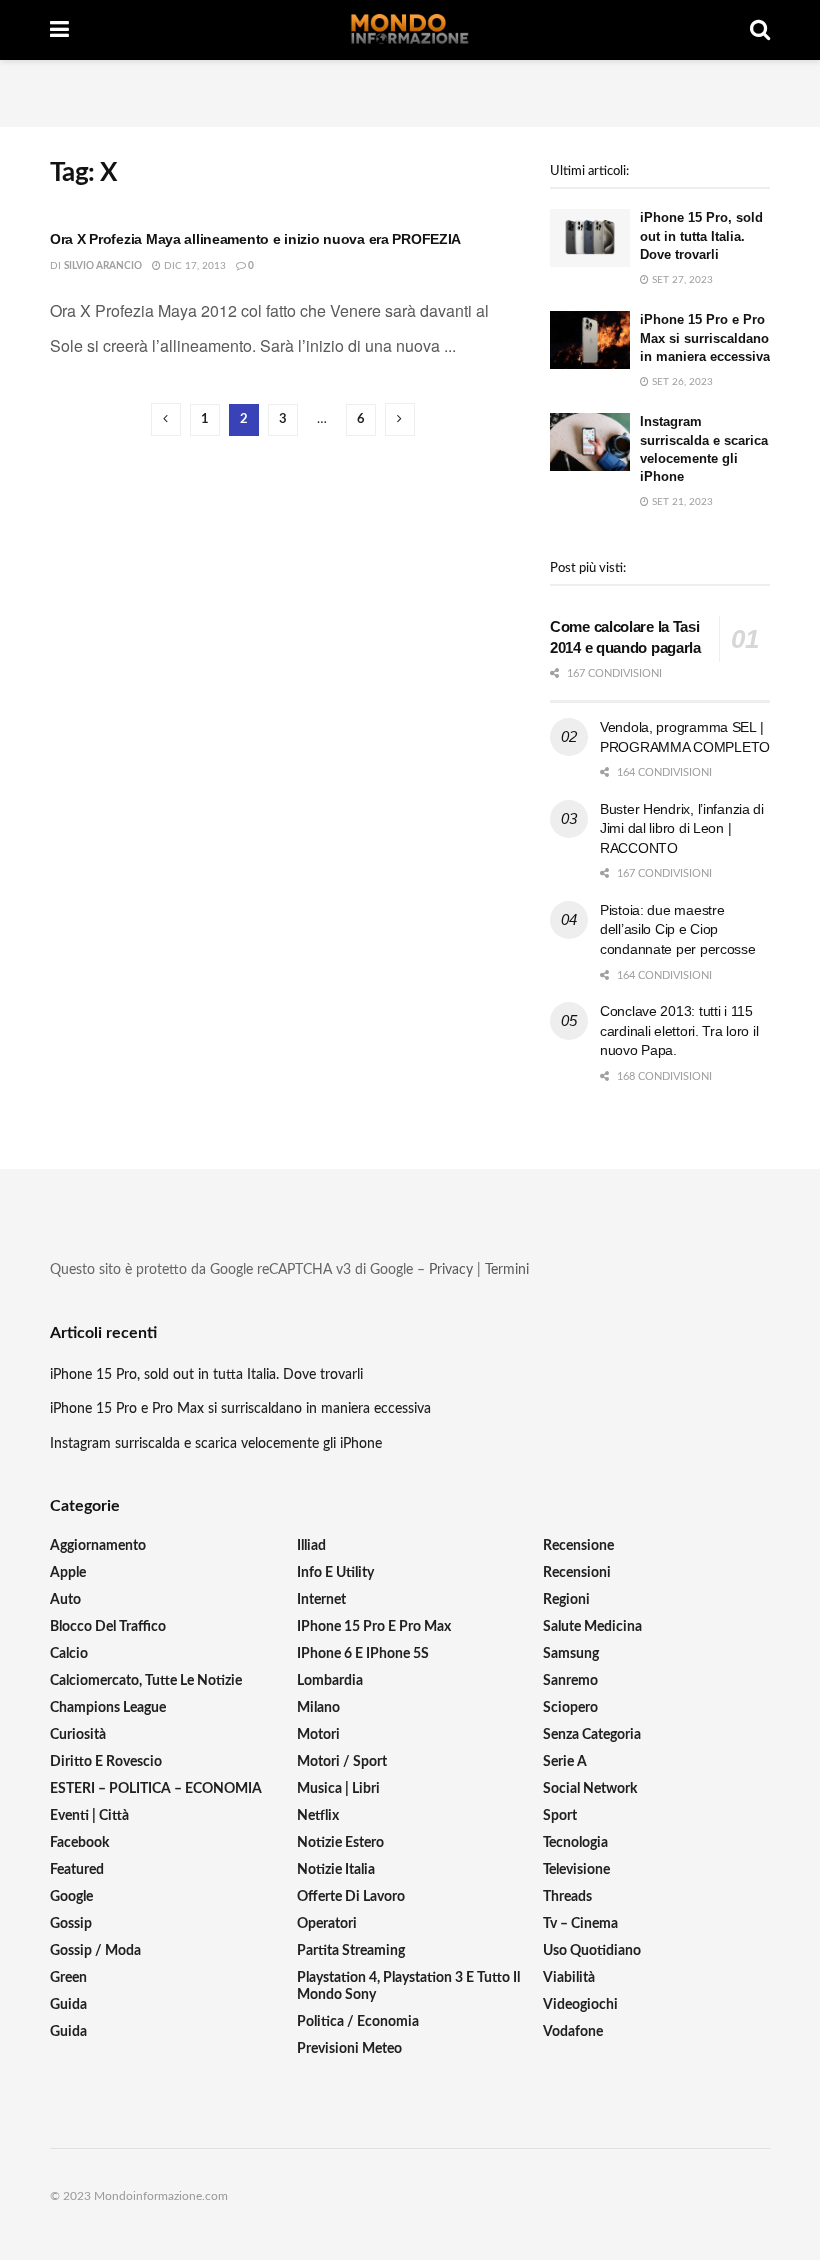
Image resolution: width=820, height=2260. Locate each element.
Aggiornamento (98, 1546)
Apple (68, 1573)
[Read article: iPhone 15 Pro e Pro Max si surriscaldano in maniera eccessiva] (590, 339)
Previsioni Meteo (349, 2049)
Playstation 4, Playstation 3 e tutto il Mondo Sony (408, 1986)
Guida (68, 2005)
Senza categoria (592, 1735)
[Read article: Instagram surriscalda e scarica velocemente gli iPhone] (590, 441)
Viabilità (569, 1978)
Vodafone (573, 2032)
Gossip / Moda (95, 1951)
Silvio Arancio (103, 266)
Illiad (311, 1546)
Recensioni (577, 1573)
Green (68, 1978)
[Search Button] (760, 30)
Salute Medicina (592, 1627)
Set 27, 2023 (681, 280)
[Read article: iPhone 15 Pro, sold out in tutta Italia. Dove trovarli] (590, 237)
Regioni (566, 1600)
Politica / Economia (358, 2022)
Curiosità (78, 1735)
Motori (318, 1735)
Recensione (578, 1546)
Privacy (451, 1270)
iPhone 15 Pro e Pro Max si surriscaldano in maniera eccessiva (705, 337)
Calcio (69, 1654)
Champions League (108, 1708)
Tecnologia (575, 1843)
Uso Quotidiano (592, 1951)
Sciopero (570, 1708)
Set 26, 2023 (681, 382)
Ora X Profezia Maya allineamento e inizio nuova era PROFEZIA (255, 239)
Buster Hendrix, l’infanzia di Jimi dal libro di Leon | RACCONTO (682, 828)
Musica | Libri (338, 1789)
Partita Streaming (351, 1951)
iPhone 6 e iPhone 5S (363, 1654)
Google (71, 1897)
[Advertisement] (410, 90)
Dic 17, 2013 (193, 266)
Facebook (79, 1843)
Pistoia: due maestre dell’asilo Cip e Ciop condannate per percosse (678, 929)
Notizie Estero (340, 1843)
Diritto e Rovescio (106, 1762)
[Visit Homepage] (410, 30)
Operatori (327, 1924)
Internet (321, 1600)
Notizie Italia (336, 1870)
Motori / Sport (342, 1762)
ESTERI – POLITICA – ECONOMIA (156, 1789)
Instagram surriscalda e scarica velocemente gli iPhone (216, 1444)
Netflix (318, 1816)
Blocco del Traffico (108, 1627)
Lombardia (330, 1681)
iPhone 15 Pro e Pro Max (374, 1627)
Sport (560, 1816)
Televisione (576, 1870)
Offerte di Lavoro (351, 1897)
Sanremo (570, 1681)
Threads (567, 1897)
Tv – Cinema (580, 1924)
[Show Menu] (59, 30)
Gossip (71, 1924)
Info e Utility (335, 1573)
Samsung (571, 1654)
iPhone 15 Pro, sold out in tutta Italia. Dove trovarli (701, 235)
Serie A (565, 1762)
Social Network (590, 1789)
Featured (77, 1870)
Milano (318, 1708)
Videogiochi (580, 2005)
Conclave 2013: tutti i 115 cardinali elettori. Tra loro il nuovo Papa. (679, 1030)
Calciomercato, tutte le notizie (146, 1681)
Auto (65, 1600)
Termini (507, 1270)
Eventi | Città (89, 1816)
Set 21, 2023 (681, 502)
